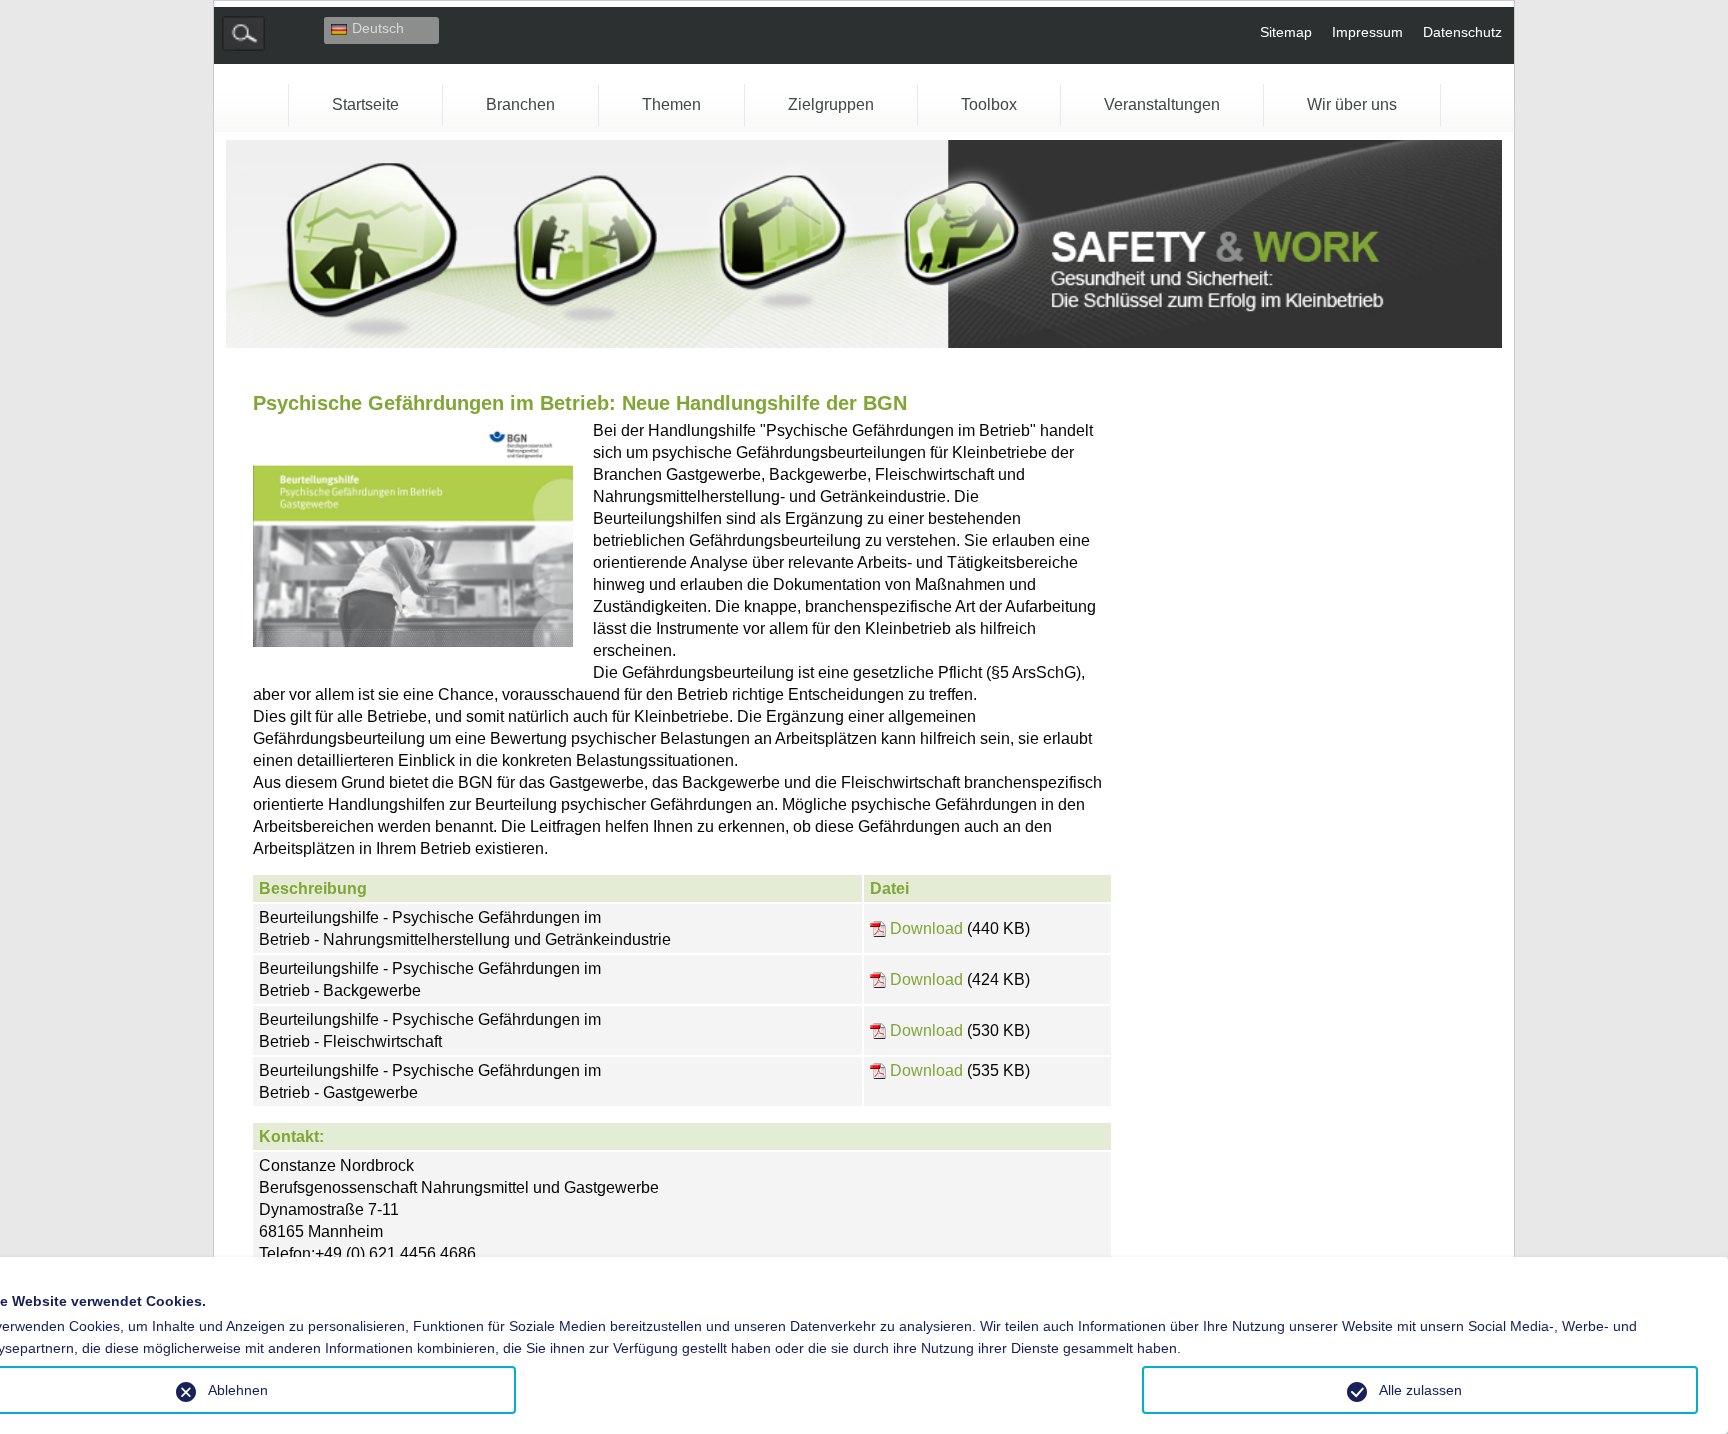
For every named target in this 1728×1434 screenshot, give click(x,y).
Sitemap (1286, 32)
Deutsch (378, 28)
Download (926, 929)
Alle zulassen (1420, 1390)
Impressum (1367, 32)
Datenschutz (1462, 32)
